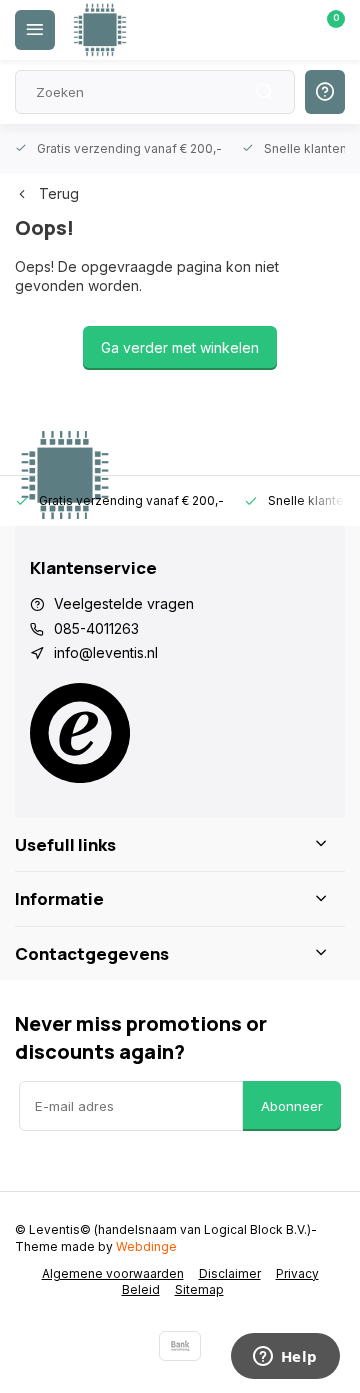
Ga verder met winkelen (180, 347)
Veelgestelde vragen (124, 603)
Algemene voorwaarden (113, 1273)
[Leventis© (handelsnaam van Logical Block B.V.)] (100, 30)
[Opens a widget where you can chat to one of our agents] (285, 1358)
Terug (59, 193)
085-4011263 (96, 628)
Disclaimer (230, 1273)
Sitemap (199, 1289)
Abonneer (292, 1106)
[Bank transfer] (180, 1346)
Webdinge (146, 1246)
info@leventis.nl (106, 652)
